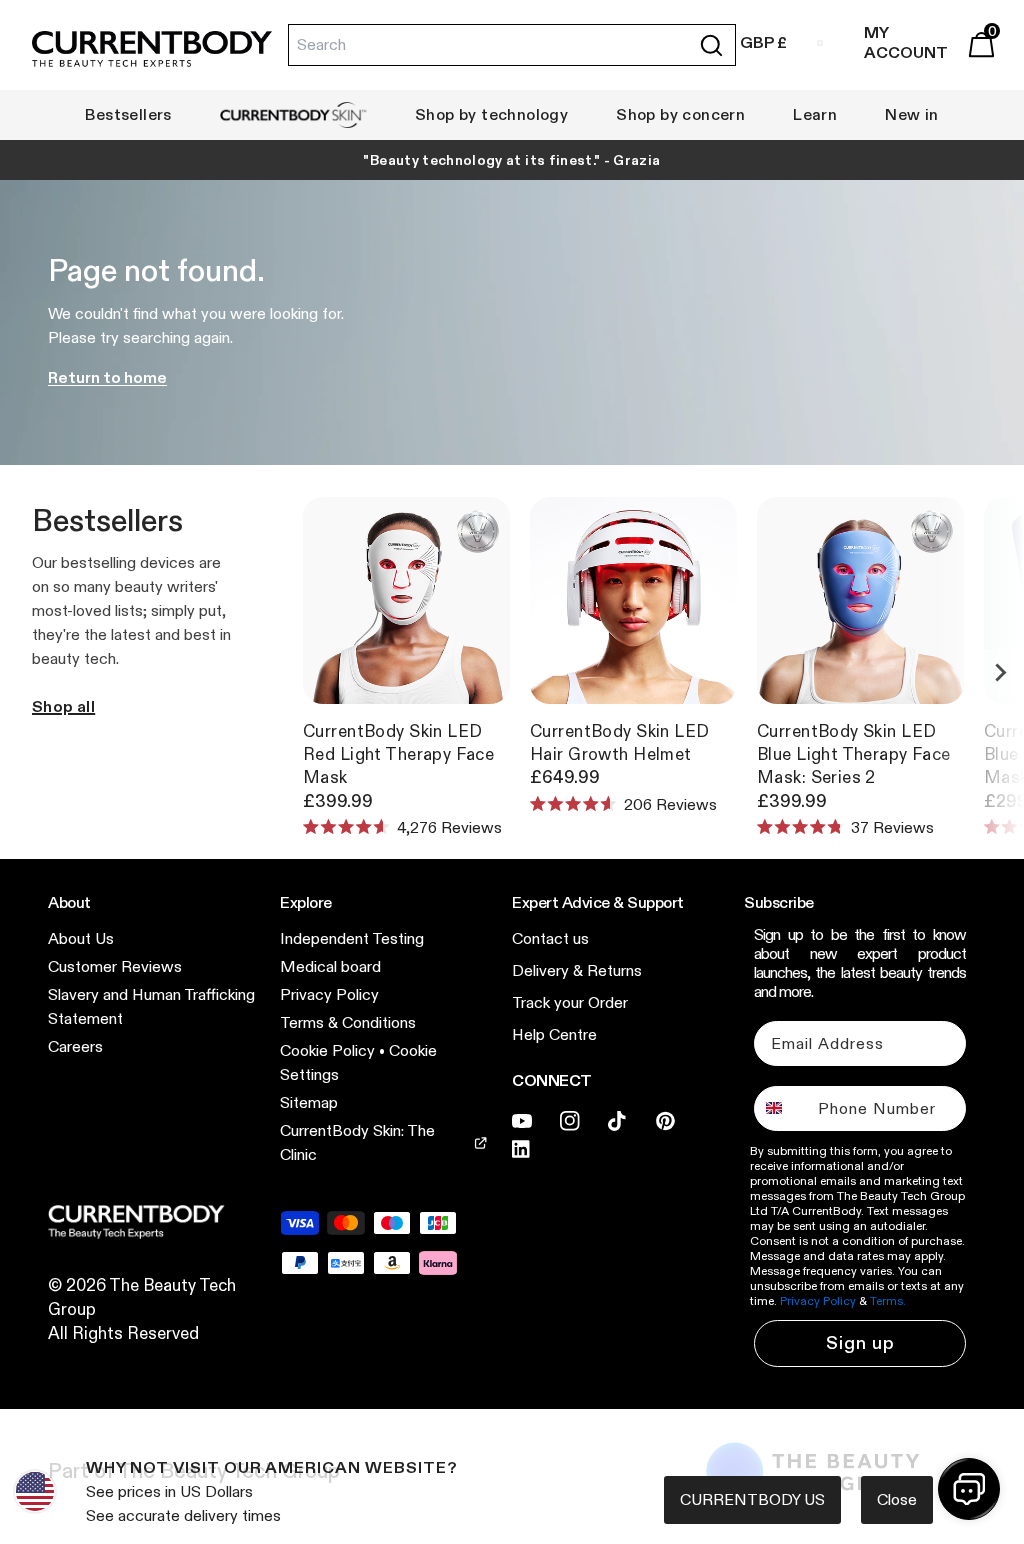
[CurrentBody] (152, 50)
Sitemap (309, 1102)
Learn (815, 114)
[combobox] (781, 1108)
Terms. (888, 1300)
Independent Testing (352, 938)
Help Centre (554, 1034)
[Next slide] (1000, 673)
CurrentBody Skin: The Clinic (357, 1142)
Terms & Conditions (348, 1022)
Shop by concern (680, 114)
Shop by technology (491, 114)
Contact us (550, 938)
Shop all (63, 706)
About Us (81, 938)
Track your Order (570, 1002)
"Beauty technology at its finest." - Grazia (511, 160)
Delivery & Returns (577, 970)
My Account (906, 42)
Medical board (330, 966)
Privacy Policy (329, 994)
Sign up (860, 1343)
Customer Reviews (115, 966)
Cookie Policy (327, 1050)
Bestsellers (128, 114)
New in (911, 114)
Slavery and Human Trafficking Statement (151, 1006)
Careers (75, 1046)
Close (897, 1499)
